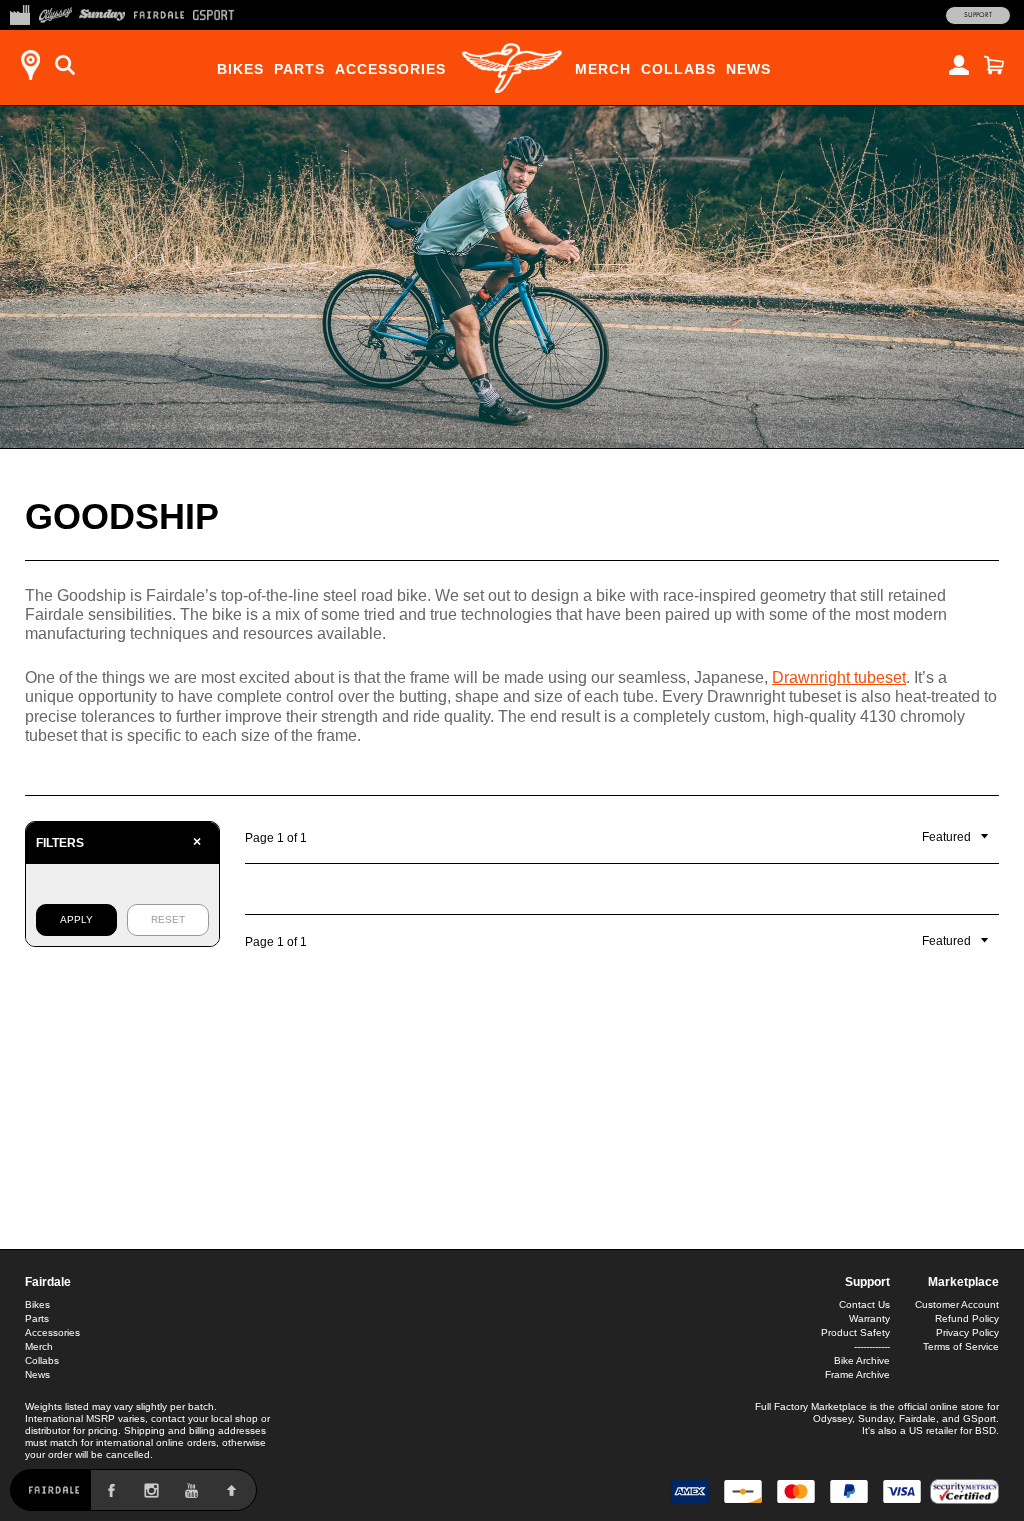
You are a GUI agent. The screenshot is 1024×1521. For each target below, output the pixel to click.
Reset (168, 919)
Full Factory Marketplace (811, 1406)
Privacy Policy (967, 1332)
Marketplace (963, 1282)
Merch (603, 69)
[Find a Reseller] (30, 65)
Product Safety (855, 1332)
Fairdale (48, 1282)
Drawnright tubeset (839, 677)
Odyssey (832, 1418)
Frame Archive (857, 1374)
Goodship (122, 516)
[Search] (65, 65)
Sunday (875, 1418)
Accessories (390, 69)
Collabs (678, 69)
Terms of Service (961, 1346)
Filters (118, 842)
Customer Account (957, 1304)
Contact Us (864, 1304)
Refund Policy (967, 1318)
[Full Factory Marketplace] (19, 13)
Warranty (869, 1318)
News (748, 69)
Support (978, 15)
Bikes (240, 69)
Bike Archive (862, 1360)
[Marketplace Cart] (994, 65)
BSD (985, 1430)
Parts (299, 69)
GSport (979, 1418)
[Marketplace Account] (959, 65)
